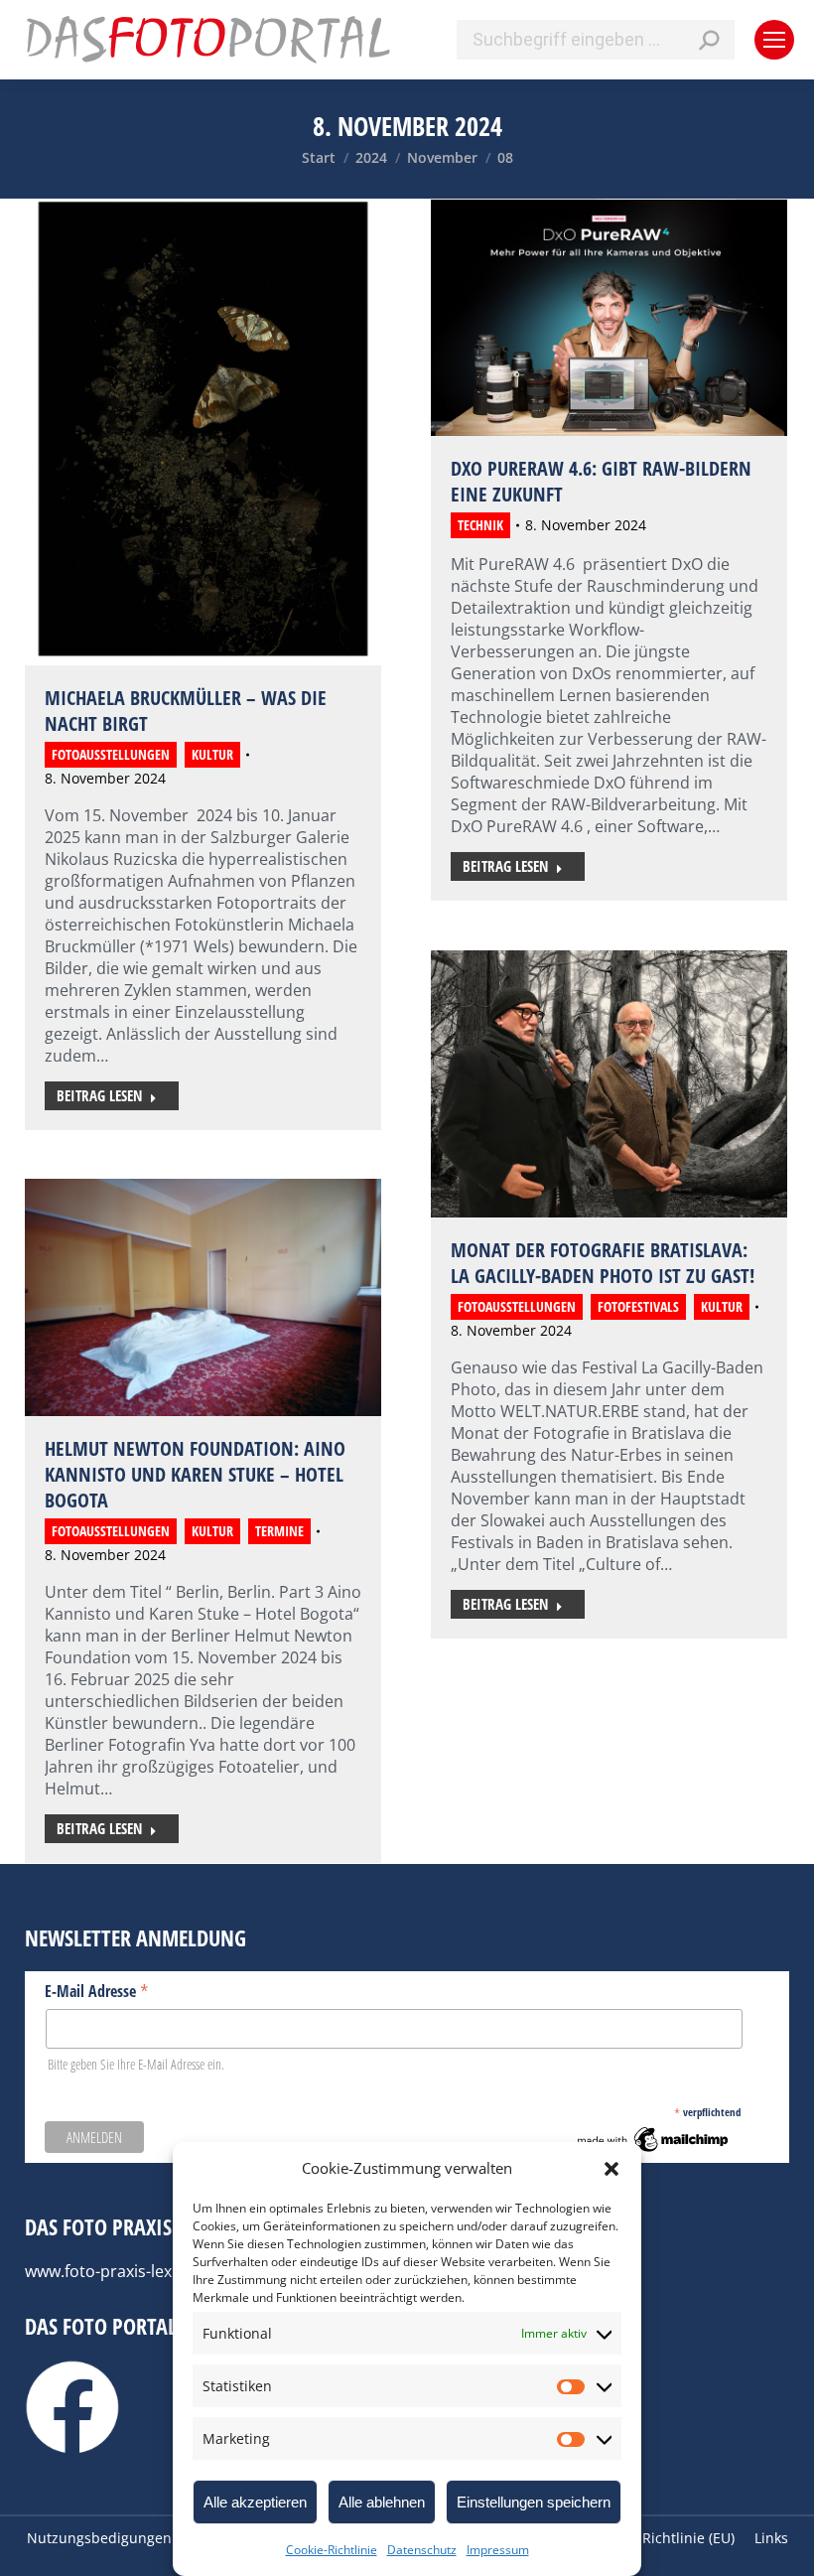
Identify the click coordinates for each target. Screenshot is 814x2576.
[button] (611, 2169)
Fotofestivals (638, 1306)
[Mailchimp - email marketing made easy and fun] (654, 2150)
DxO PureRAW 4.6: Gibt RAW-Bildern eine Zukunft (601, 481)
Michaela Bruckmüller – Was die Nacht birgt (186, 711)
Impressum (498, 2550)
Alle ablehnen (382, 2502)
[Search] (709, 40)
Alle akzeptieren (255, 2502)
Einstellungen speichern (534, 2502)
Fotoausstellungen (111, 754)
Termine (279, 1531)
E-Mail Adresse (97, 1990)
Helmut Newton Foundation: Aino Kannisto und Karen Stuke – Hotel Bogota (195, 1474)
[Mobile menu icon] (774, 40)
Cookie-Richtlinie (332, 2550)
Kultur (212, 754)
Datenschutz (422, 2550)
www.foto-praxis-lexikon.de (126, 2271)
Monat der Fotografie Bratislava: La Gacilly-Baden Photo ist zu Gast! (603, 1263)
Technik (480, 525)
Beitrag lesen (99, 1095)
